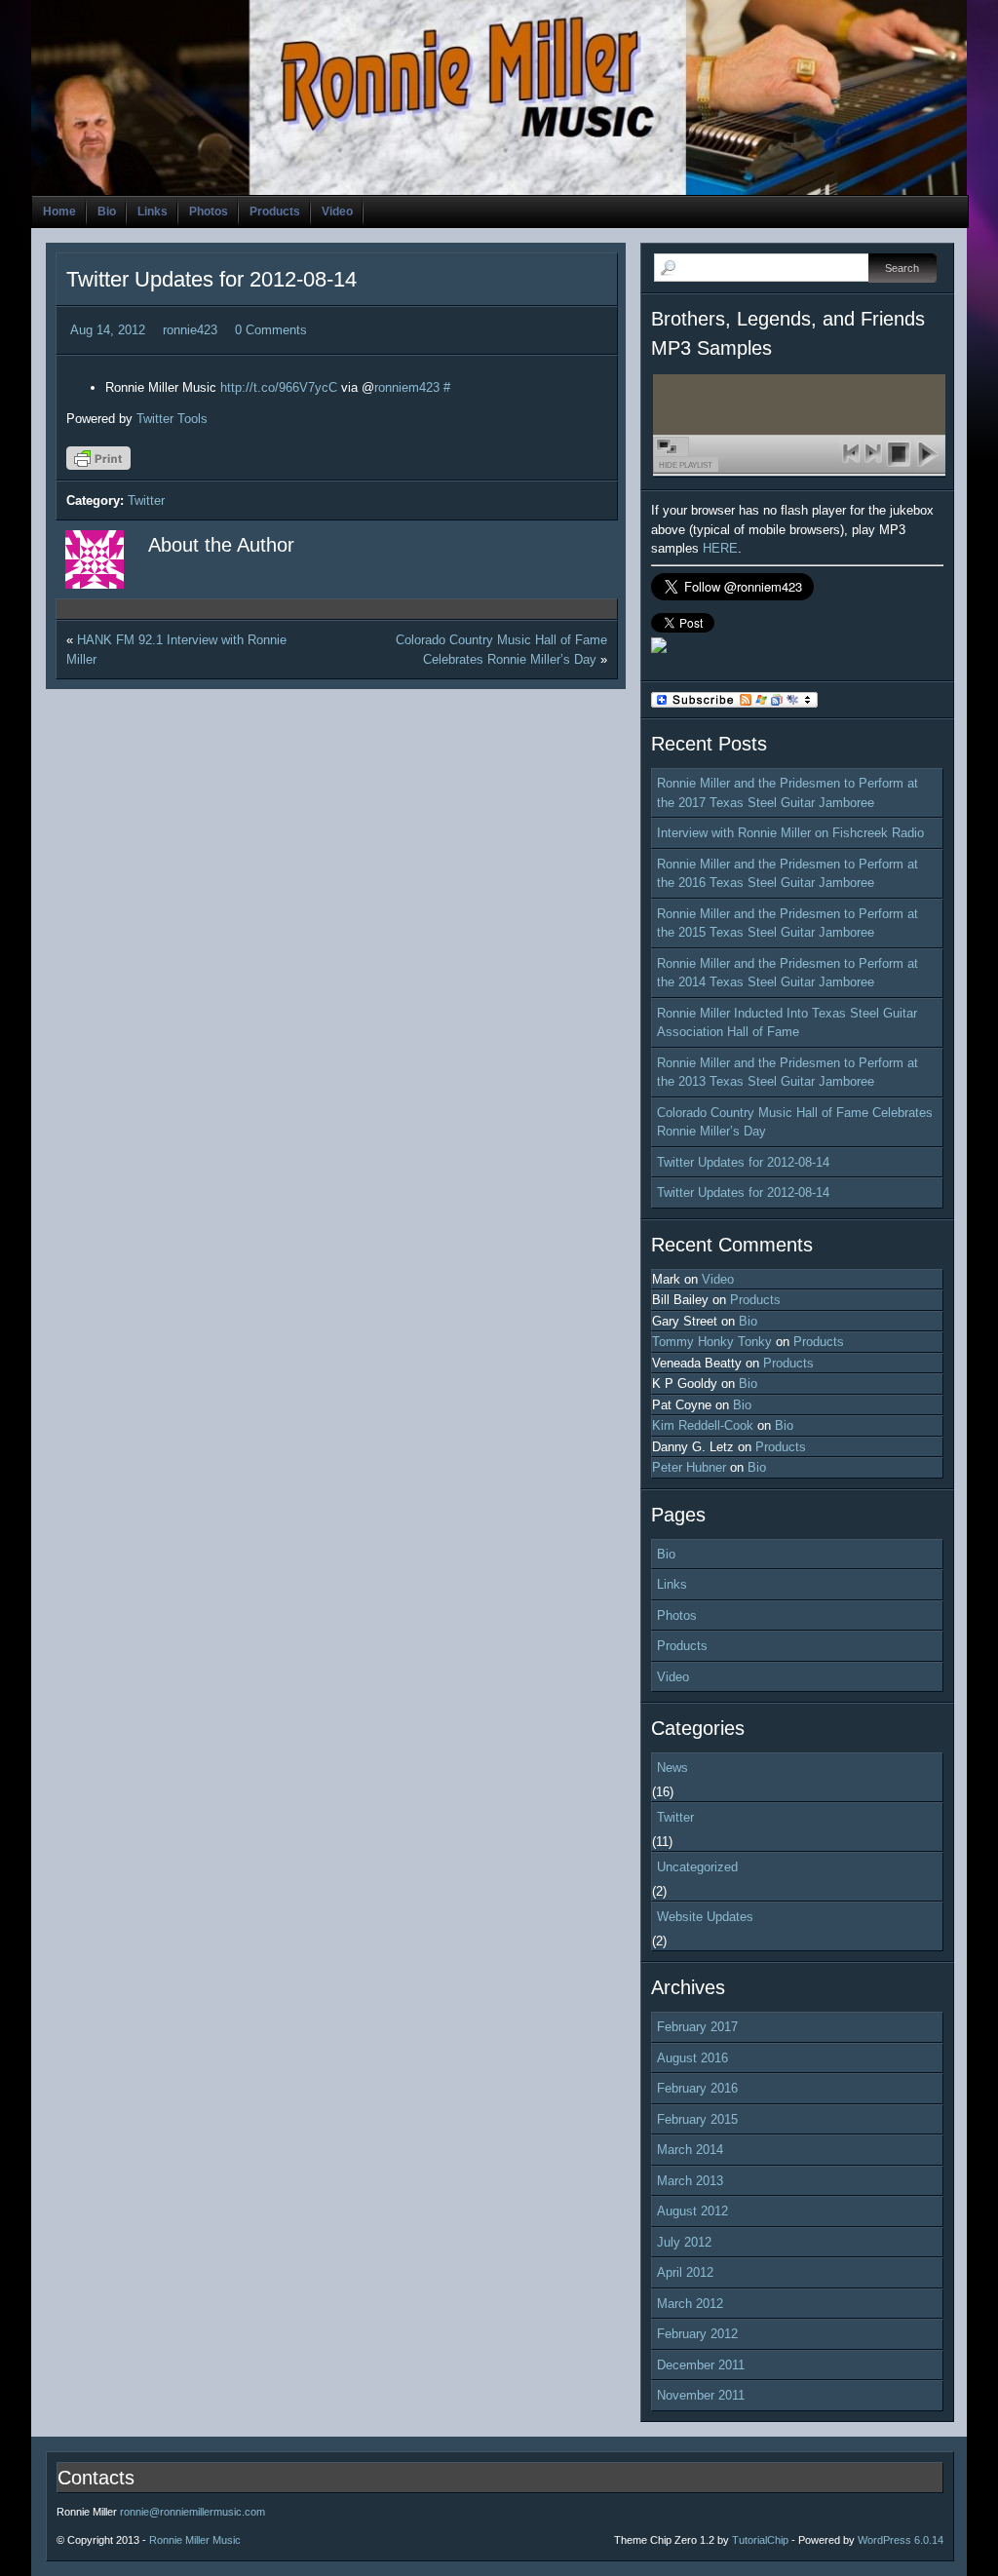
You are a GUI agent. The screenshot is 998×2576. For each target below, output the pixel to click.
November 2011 (701, 2395)
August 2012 (692, 2211)
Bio (107, 211)
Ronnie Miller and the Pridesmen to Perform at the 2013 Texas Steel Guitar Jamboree (787, 1073)
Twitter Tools (172, 419)
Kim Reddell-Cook (703, 1425)
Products (275, 211)
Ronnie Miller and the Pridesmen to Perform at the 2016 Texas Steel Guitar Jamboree (787, 874)
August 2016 (692, 2058)
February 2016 (697, 2088)
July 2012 (684, 2242)
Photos (209, 211)
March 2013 (690, 2181)
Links (153, 211)
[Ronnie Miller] (659, 649)
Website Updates (705, 1917)
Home (59, 211)
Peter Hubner (689, 1467)
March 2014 (690, 2150)
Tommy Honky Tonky (712, 1342)
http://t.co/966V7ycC (279, 387)
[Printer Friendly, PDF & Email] (101, 465)
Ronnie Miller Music (195, 2540)
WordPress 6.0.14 (901, 2540)
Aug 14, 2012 (108, 330)
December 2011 (701, 2365)
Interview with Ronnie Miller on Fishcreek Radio (790, 833)
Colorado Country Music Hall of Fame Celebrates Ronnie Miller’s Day (795, 1122)
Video (337, 211)
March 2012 (690, 2304)
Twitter (146, 500)
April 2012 (685, 2272)
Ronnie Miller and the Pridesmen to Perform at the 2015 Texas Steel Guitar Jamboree (787, 923)
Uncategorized (697, 1867)
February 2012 (697, 2334)
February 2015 (697, 2119)
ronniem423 (407, 387)
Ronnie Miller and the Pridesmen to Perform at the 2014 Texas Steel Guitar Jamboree (787, 973)
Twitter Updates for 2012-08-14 (211, 279)
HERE (720, 548)
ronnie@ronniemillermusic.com (192, 2512)
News (672, 1768)
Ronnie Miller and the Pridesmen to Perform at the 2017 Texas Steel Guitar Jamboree (787, 793)
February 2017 (697, 2027)
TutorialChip (760, 2540)
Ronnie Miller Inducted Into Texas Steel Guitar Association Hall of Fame (787, 1023)
